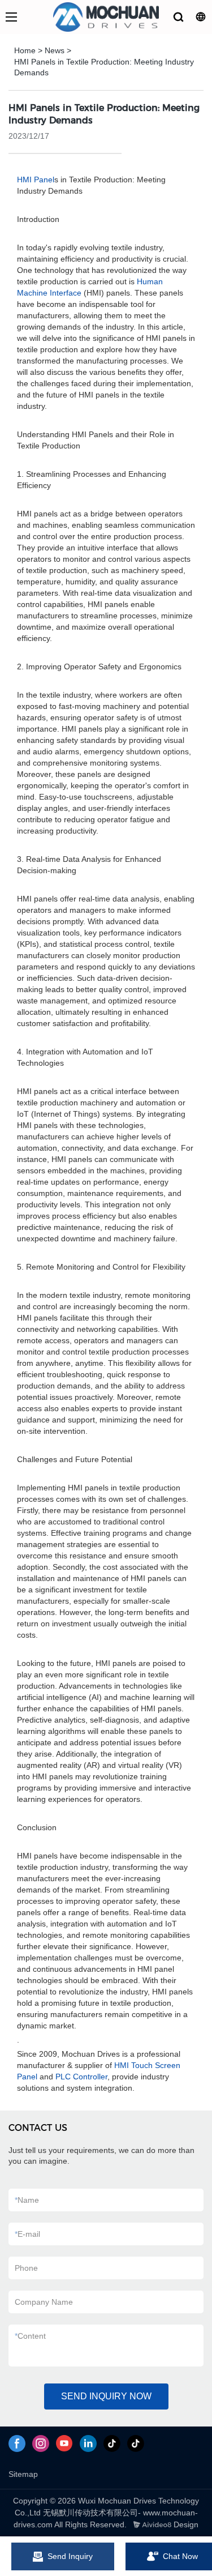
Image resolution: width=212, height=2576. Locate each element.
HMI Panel (36, 180)
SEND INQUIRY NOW (106, 2396)
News (55, 50)
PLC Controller (81, 2077)
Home (25, 50)
